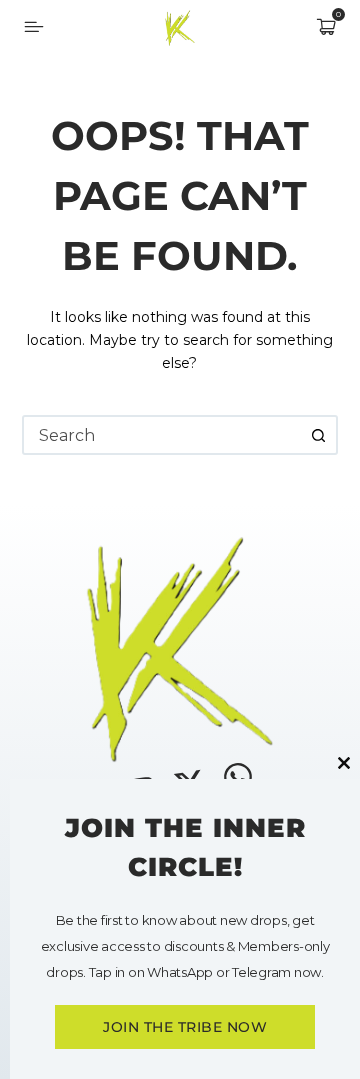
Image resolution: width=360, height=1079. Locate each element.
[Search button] (318, 435)
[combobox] (162, 435)
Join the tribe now (185, 1027)
